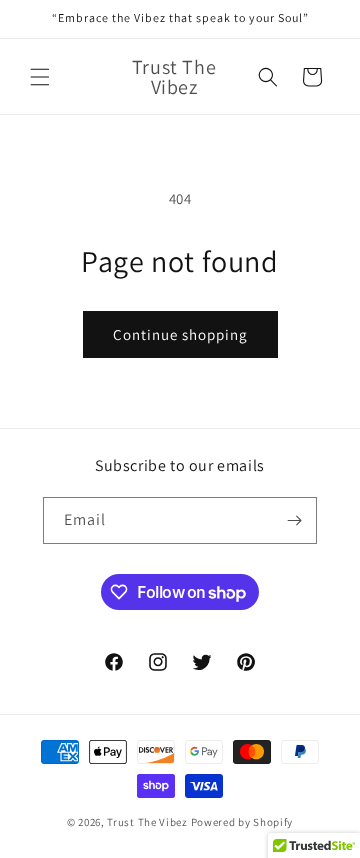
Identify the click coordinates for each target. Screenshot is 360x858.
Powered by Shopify (242, 822)
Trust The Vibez (147, 822)
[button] (40, 77)
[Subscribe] (294, 520)
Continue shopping (180, 334)
